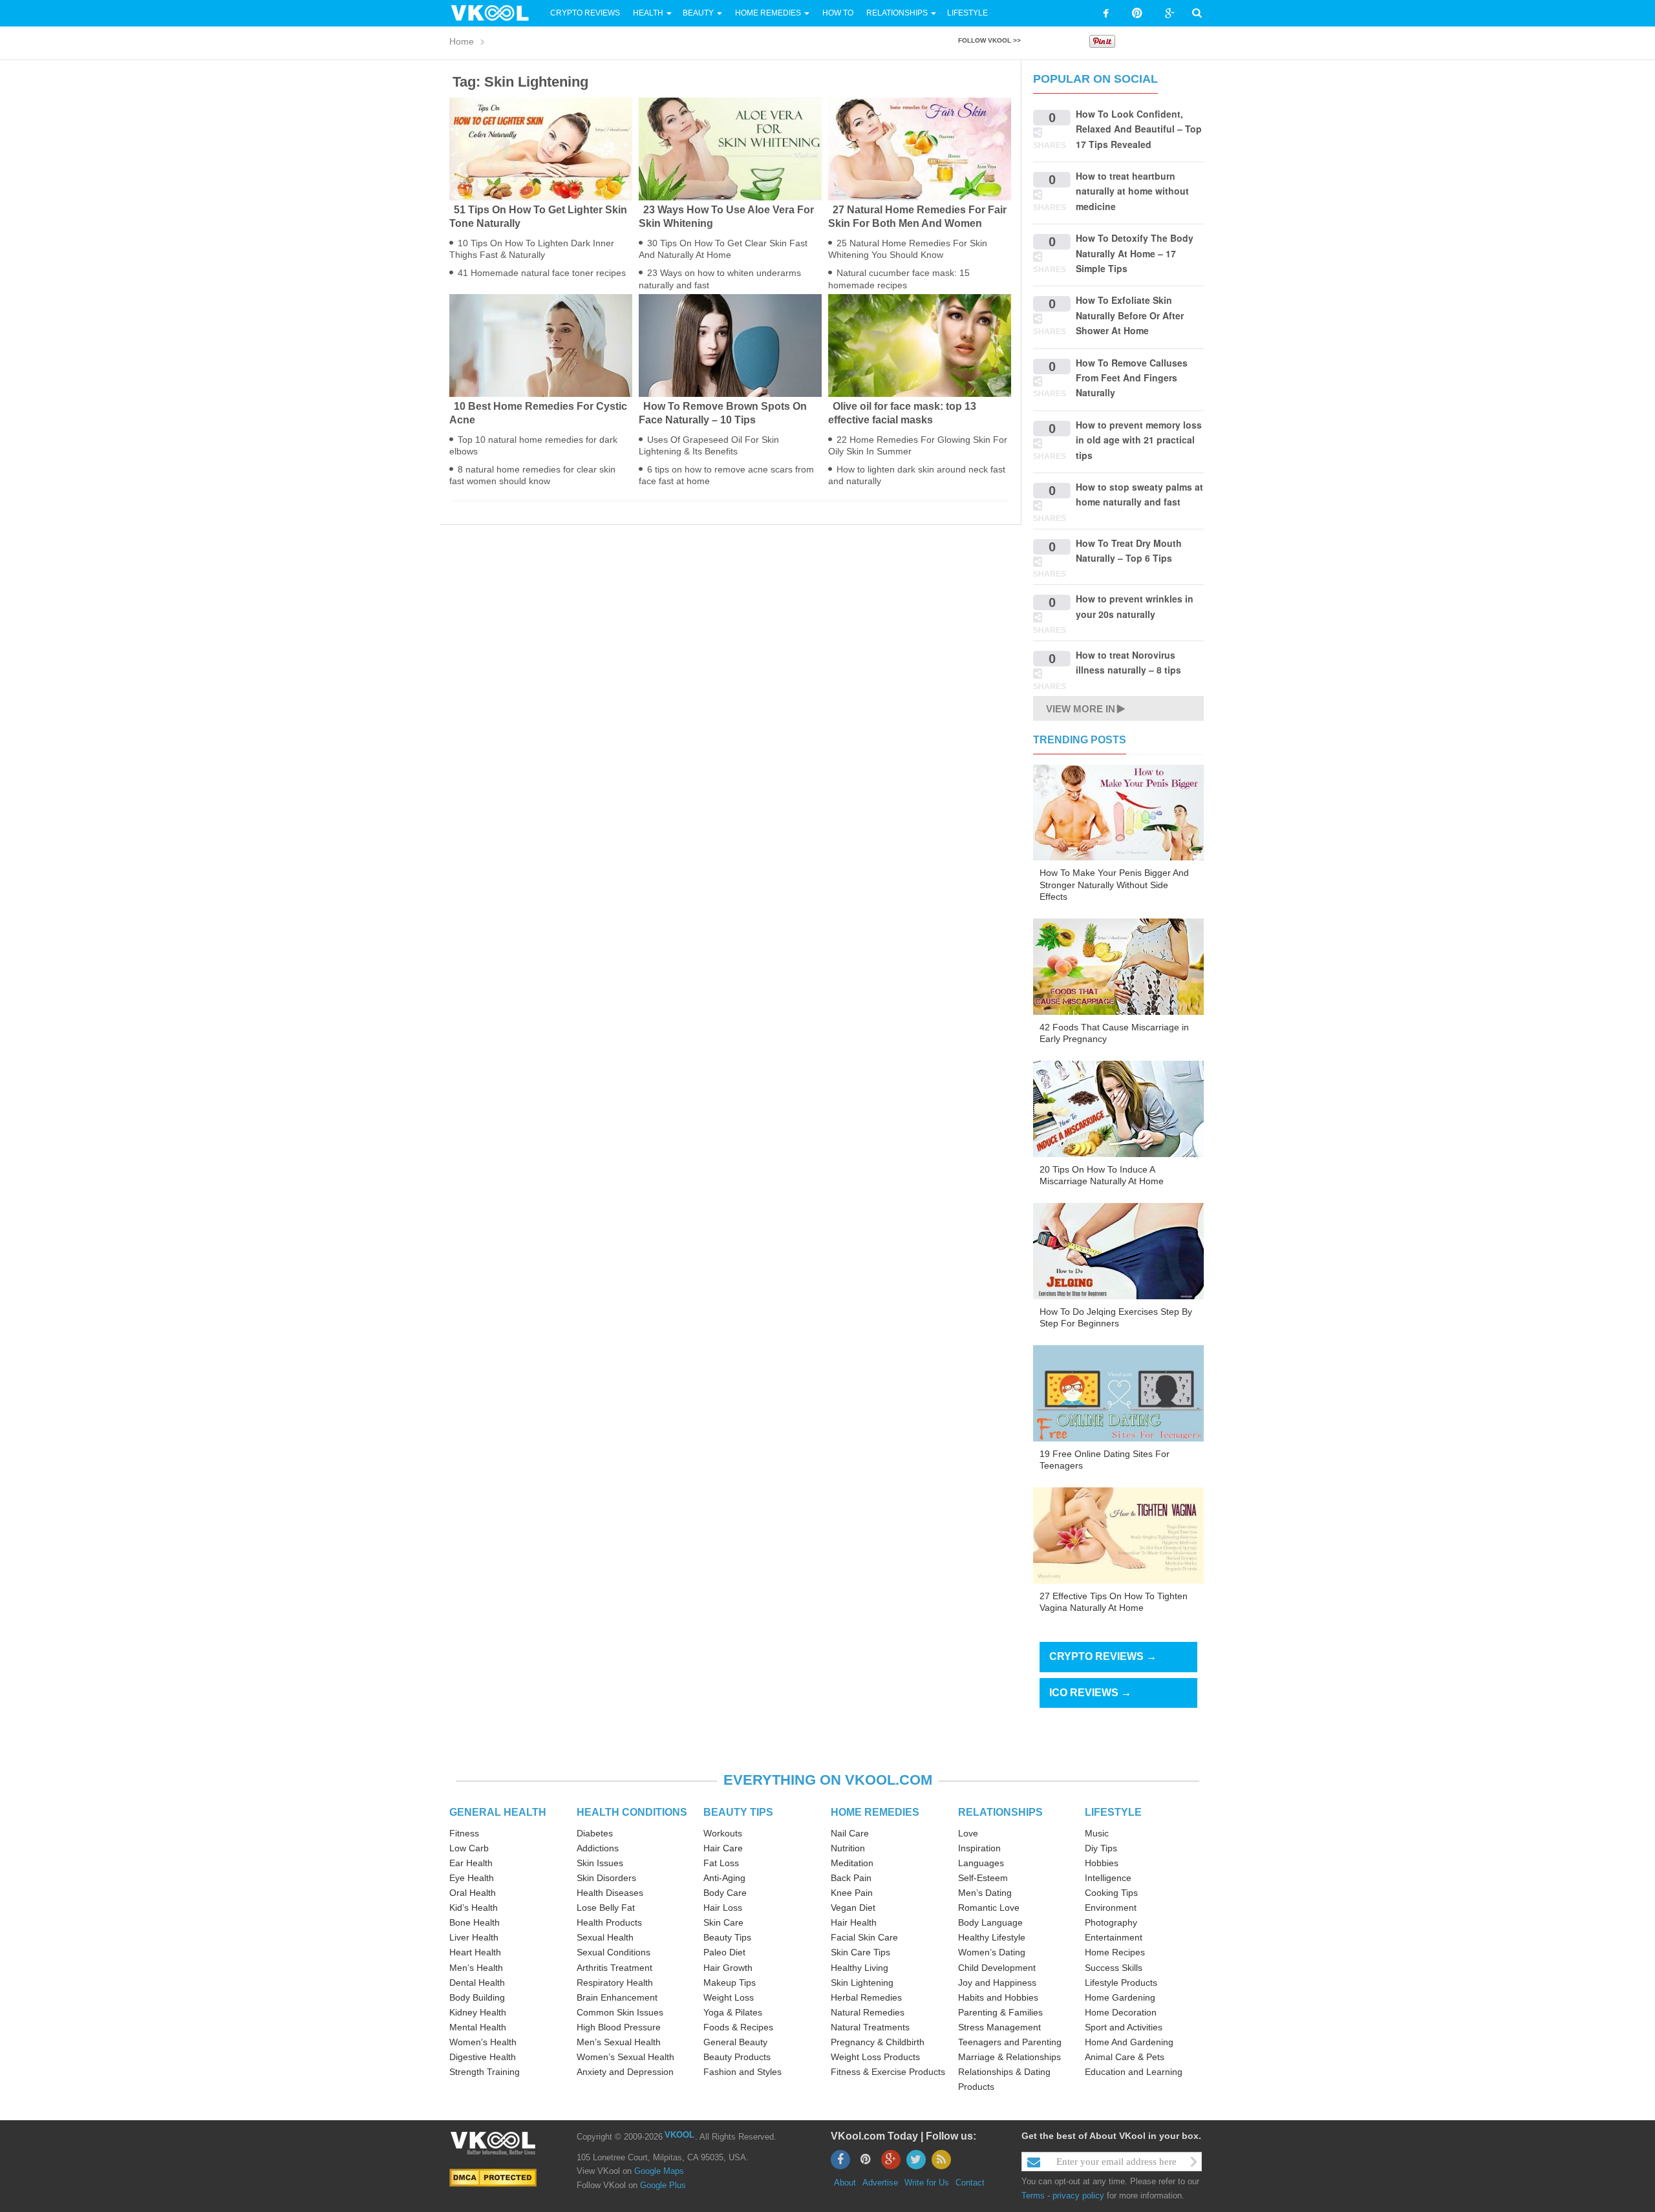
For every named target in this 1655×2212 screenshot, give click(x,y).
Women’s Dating (992, 1952)
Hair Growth (728, 1968)
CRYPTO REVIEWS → (1103, 1656)
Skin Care (723, 1922)
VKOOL (679, 2135)
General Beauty (735, 2042)
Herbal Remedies (866, 1997)
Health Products (609, 1922)
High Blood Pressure (619, 2027)
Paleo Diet (724, 1952)
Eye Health (472, 1878)
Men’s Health (476, 1968)
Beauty (699, 13)
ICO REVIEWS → (1090, 1693)
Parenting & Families (1000, 2012)
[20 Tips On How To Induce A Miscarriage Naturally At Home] (1118, 1108)
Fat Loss (721, 1863)
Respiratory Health (615, 1983)
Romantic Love (989, 1908)
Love (968, 1833)
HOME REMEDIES (875, 1812)
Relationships (897, 13)
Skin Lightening (862, 1983)
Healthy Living (860, 1968)
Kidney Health (478, 2012)
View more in (1081, 709)
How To (837, 13)
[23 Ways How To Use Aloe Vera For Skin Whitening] (730, 148)
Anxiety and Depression (625, 2072)
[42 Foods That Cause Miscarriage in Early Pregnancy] (1118, 966)
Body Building (477, 1997)
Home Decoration (1121, 2012)
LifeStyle (967, 13)
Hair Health (854, 1922)
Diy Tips (1101, 1848)
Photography (1111, 1922)
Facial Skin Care (864, 1937)
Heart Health (475, 1952)
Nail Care (850, 1833)
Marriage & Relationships (1009, 2057)
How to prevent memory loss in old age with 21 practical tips (1139, 440)
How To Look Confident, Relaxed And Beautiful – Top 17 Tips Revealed (1139, 129)
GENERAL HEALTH (498, 1812)
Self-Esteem (983, 1878)
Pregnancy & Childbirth (878, 2042)
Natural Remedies (868, 2012)
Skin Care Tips (860, 1952)
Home (462, 41)
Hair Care (723, 1848)
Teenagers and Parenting (1010, 2042)
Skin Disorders (606, 1878)
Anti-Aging (724, 1878)
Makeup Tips (730, 1983)
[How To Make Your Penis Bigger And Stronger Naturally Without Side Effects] (1118, 812)
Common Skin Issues (620, 2012)
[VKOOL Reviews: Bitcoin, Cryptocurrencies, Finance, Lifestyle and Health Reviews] (495, 12)
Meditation (852, 1863)
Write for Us (927, 2183)
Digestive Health (483, 2057)
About (845, 2183)
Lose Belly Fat (606, 1908)
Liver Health (474, 1937)
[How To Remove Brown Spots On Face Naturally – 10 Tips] (730, 345)
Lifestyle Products (1121, 1983)
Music (1097, 1833)
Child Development (997, 1968)
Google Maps (659, 2171)
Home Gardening (1120, 1997)
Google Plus (663, 2185)
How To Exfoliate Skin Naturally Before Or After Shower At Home (1130, 315)
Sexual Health (605, 1937)
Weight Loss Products (875, 2057)
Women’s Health (483, 2042)
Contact (970, 2183)
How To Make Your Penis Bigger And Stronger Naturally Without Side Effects (1114, 884)
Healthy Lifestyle (992, 1937)
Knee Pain (852, 1893)
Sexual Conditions (614, 1952)
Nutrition (848, 1848)
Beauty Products (737, 2057)
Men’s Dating (985, 1893)
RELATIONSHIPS (1000, 1812)
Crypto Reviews (585, 13)
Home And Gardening (1129, 2042)
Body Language (990, 1922)
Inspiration (979, 1848)
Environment (1111, 1908)
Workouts (723, 1833)
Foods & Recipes (738, 2027)
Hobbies (1102, 1863)
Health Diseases (610, 1893)
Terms (1033, 2196)
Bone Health (475, 1922)
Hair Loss (723, 1908)
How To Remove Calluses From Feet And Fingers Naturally (1132, 378)
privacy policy (1078, 2196)
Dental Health (477, 1983)
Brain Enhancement (617, 1997)
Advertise (880, 2183)
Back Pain (851, 1878)
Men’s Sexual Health (619, 2042)
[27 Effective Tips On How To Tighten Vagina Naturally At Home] (1118, 1535)
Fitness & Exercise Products (888, 2072)
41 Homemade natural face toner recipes (542, 273)
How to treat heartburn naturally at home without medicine (1132, 191)
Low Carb (469, 1848)
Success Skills (1114, 1968)
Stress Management (999, 2027)
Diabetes (595, 1833)
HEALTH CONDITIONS (632, 1812)
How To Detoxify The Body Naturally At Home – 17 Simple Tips (1135, 253)
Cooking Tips (1111, 1893)
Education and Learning (1134, 2072)
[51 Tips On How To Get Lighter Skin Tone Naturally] (541, 148)
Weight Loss (729, 1997)
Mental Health (478, 2027)
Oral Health (473, 1893)
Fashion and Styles (742, 2072)
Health (648, 13)
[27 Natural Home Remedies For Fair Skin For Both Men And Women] (920, 148)
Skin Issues (600, 1863)
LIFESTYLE (1113, 1812)
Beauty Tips (727, 1937)
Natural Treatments (870, 2027)
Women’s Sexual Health (625, 2057)
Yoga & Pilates (733, 2012)
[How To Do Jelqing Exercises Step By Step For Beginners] (1118, 1250)
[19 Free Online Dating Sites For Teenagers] (1118, 1392)
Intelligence (1108, 1878)
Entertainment (1114, 1937)
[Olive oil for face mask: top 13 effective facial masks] (920, 345)
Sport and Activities (1124, 2027)
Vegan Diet (853, 1908)
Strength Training (485, 2072)
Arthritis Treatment (614, 1968)
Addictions (598, 1848)
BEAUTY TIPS (738, 1812)
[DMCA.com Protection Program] (493, 2177)
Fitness (464, 1833)
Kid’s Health (474, 1908)
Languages (981, 1863)
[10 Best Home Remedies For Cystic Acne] (541, 345)
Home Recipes (1115, 1952)
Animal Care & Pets (1125, 2057)
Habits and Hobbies (998, 1997)
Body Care (725, 1893)
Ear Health (471, 1863)
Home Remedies (768, 13)
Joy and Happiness (997, 1983)
